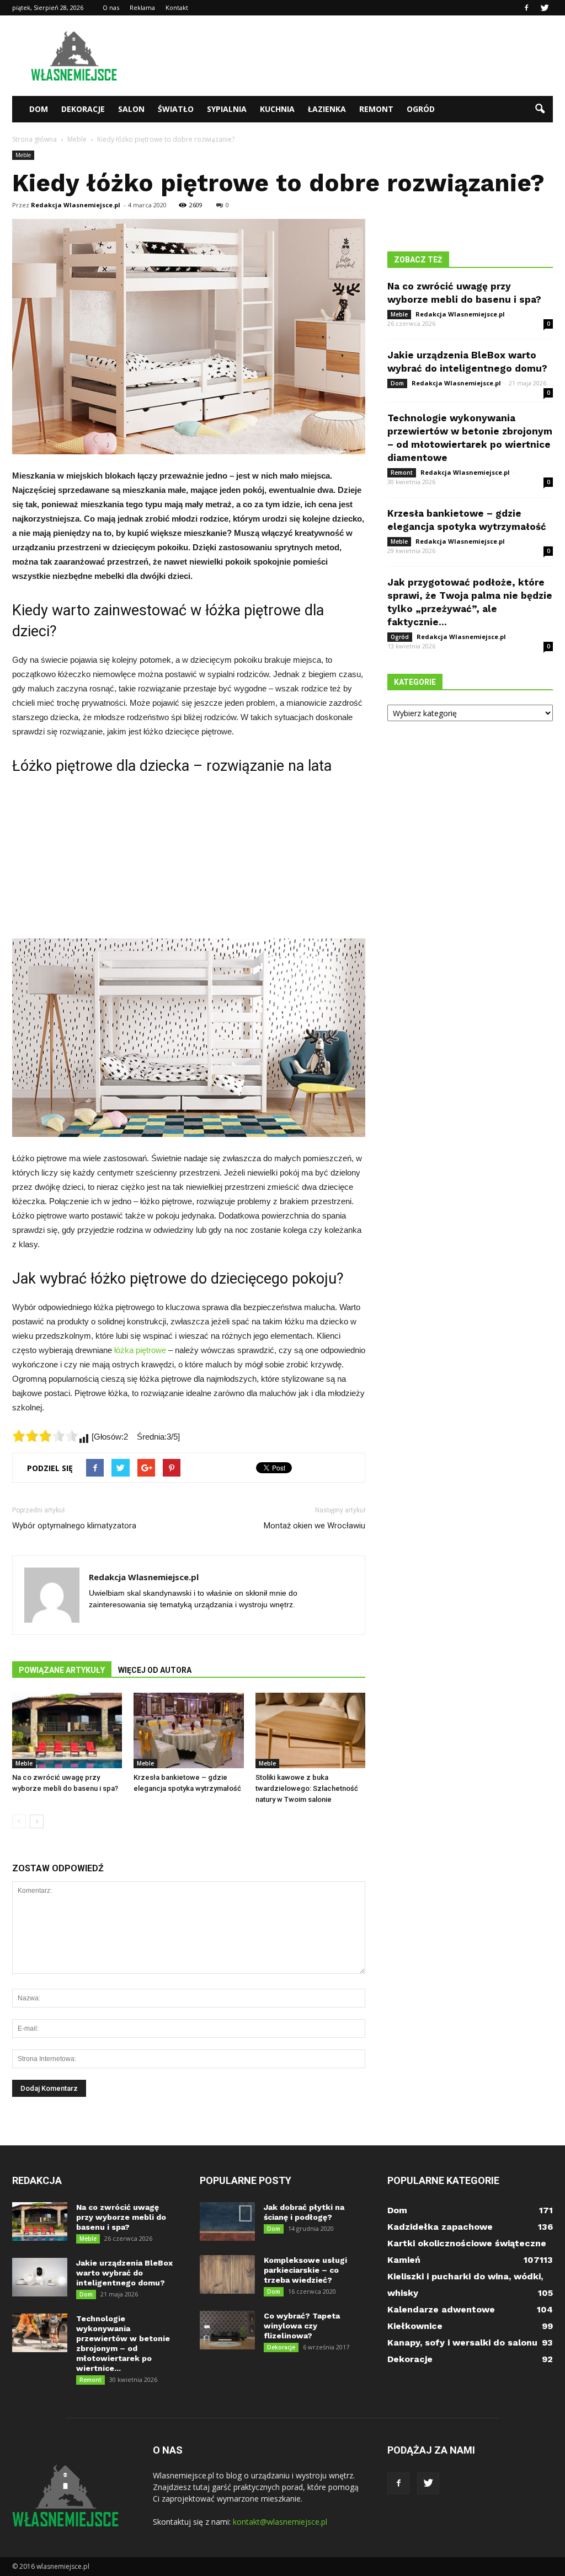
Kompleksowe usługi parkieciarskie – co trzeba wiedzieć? (305, 2270)
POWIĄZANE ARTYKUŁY (62, 1670)
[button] (540, 109)
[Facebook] (526, 8)
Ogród (421, 109)
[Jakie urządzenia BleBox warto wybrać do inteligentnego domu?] (40, 2277)
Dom (39, 109)
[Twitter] (545, 8)
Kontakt (177, 7)
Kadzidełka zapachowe (440, 2227)
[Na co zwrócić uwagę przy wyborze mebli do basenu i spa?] (67, 1730)
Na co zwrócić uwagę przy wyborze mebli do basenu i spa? (121, 2217)
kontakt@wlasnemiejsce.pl (280, 2522)
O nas (111, 7)
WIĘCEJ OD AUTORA (155, 1670)
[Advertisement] (352, 56)
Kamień (404, 2260)
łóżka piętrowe (140, 1350)
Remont (376, 109)
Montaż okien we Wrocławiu (315, 1526)
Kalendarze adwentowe (441, 2309)
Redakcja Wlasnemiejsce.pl (76, 205)
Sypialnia (227, 109)
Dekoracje (83, 109)
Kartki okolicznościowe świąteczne (467, 2243)
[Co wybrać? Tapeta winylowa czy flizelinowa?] (227, 2330)
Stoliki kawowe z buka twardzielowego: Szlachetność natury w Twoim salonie (307, 1788)
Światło (176, 109)
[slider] (45, 1436)
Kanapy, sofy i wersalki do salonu (462, 2342)
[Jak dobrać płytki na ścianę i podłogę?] (227, 2221)
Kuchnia (277, 109)
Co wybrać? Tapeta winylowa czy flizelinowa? (302, 2326)
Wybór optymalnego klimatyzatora (74, 1526)
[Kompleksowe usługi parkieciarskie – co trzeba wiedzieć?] (227, 2274)
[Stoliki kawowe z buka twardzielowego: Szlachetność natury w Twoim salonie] (310, 1730)
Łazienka (327, 109)
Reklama (142, 7)
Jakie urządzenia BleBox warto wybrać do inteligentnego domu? (124, 2273)
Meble (23, 155)
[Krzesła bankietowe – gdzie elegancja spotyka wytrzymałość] (188, 1730)
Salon (131, 109)
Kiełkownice (415, 2326)
